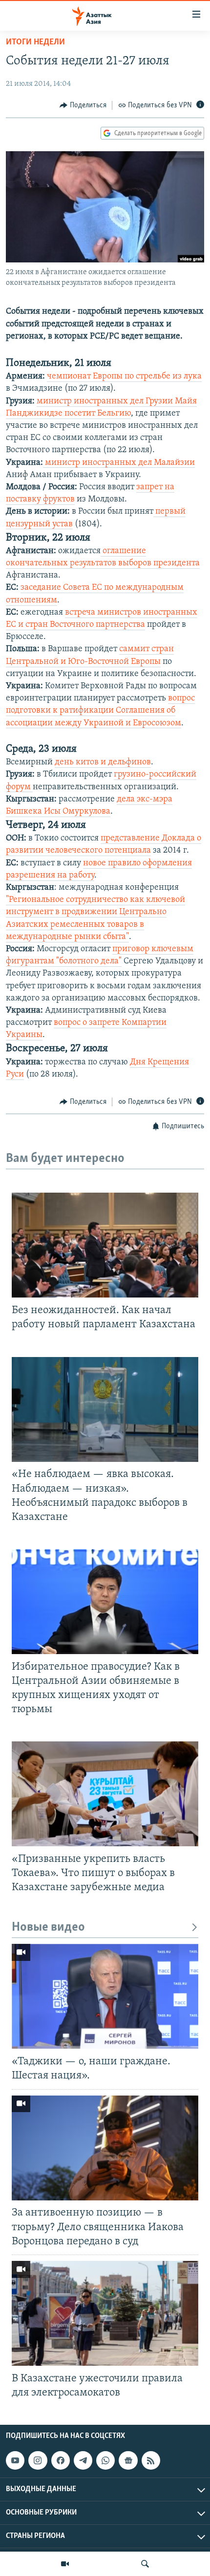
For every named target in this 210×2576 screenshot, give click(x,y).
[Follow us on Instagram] (38, 2460)
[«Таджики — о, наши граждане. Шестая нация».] (105, 1996)
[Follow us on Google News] (128, 2460)
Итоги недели (35, 42)
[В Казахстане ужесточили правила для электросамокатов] (105, 2313)
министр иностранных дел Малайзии (119, 463)
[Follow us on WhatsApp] (105, 2460)
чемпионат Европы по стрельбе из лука (124, 377)
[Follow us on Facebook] (61, 2460)
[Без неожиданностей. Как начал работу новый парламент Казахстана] (105, 1245)
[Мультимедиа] (65, 2564)
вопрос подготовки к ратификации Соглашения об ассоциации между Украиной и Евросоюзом (100, 711)
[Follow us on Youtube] (15, 2460)
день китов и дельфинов (103, 762)
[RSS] (151, 2460)
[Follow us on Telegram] (83, 2460)
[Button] (83, 105)
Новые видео (48, 1927)
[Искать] (145, 2564)
